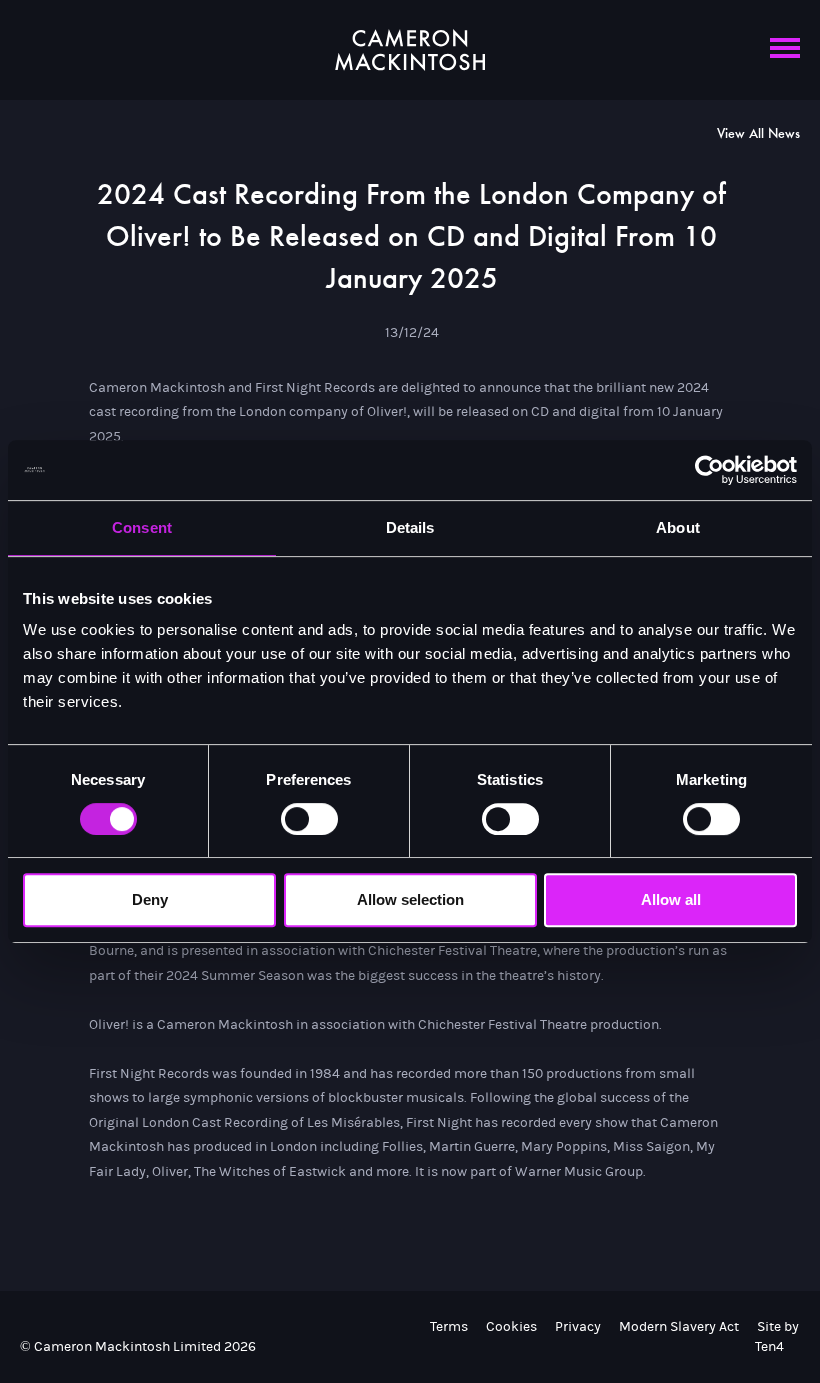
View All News (758, 134)
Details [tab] (410, 527)
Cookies (511, 1327)
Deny (150, 899)
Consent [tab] (142, 527)
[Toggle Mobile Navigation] (785, 58)
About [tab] (678, 527)
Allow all (671, 899)
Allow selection (410, 899)
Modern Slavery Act (679, 1327)
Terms (449, 1327)
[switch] (309, 819)
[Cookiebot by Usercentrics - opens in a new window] (709, 470)
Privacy (578, 1327)
